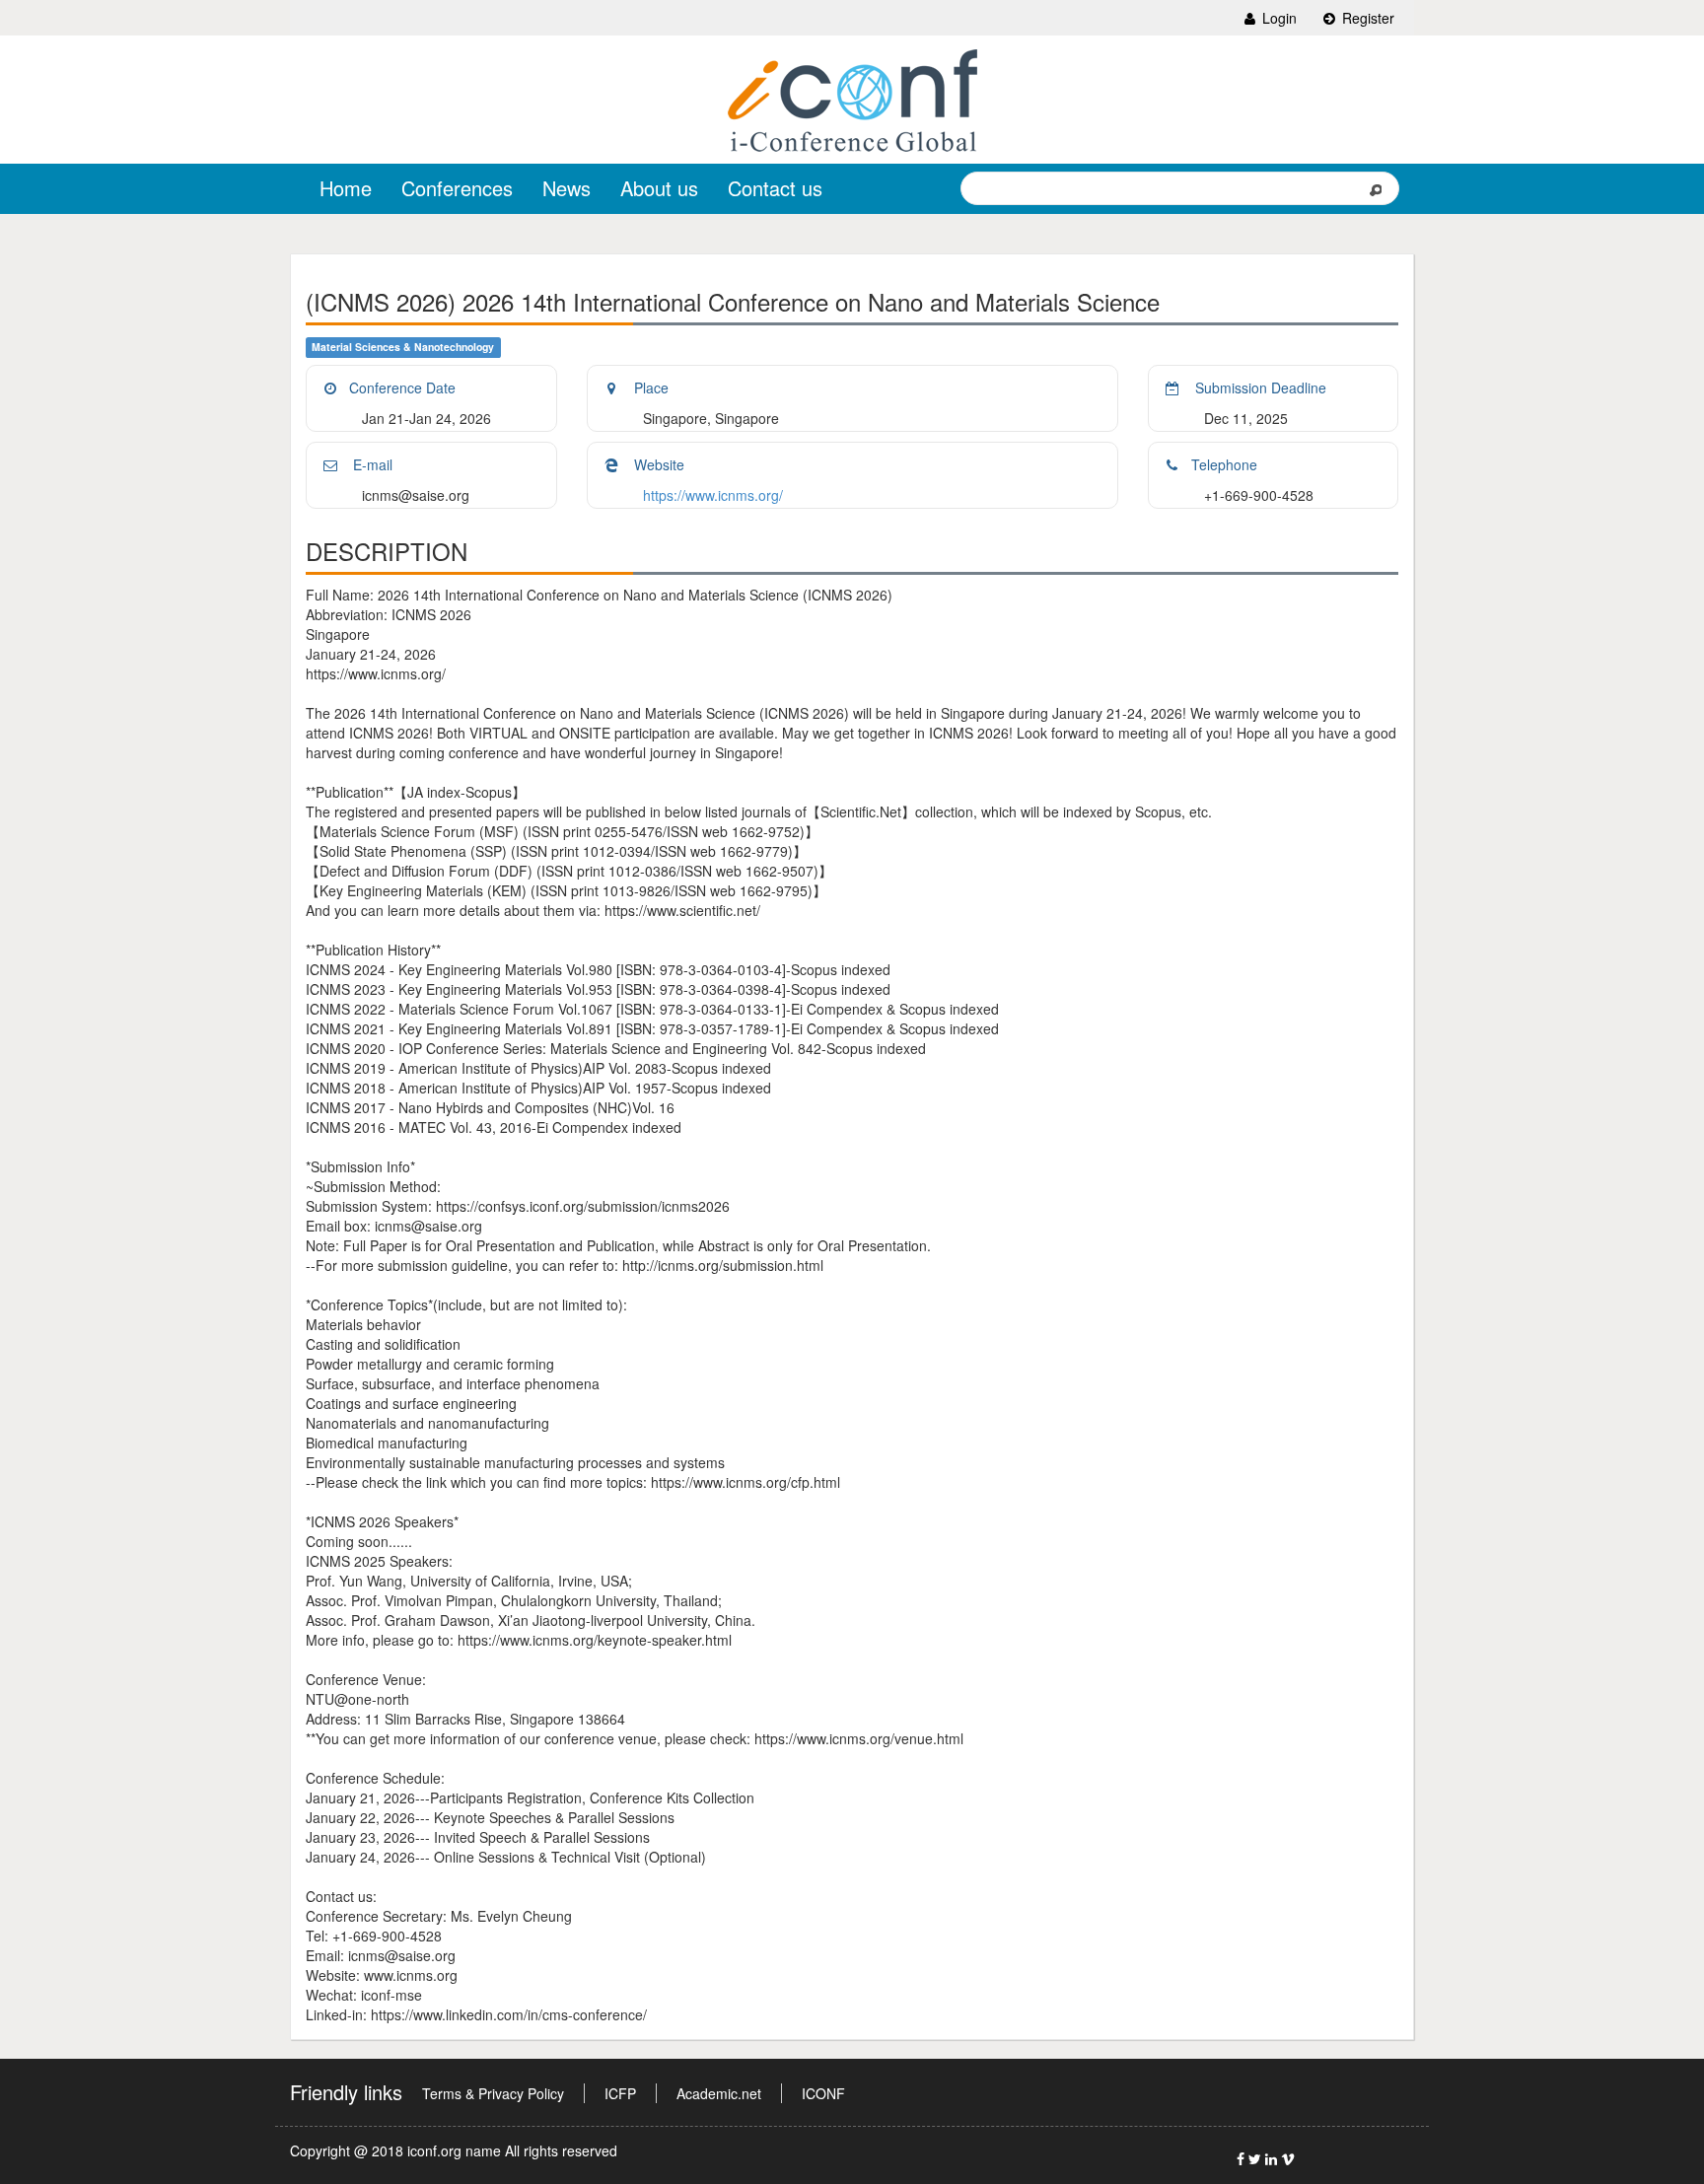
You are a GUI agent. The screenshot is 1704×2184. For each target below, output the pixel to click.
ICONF (823, 2093)
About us (659, 188)
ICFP (620, 2093)
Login (1278, 18)
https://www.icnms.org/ (713, 495)
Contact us (775, 188)
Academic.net (719, 2093)
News (567, 188)
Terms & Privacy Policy (493, 2093)
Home (346, 188)
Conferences (457, 188)
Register (1366, 18)
